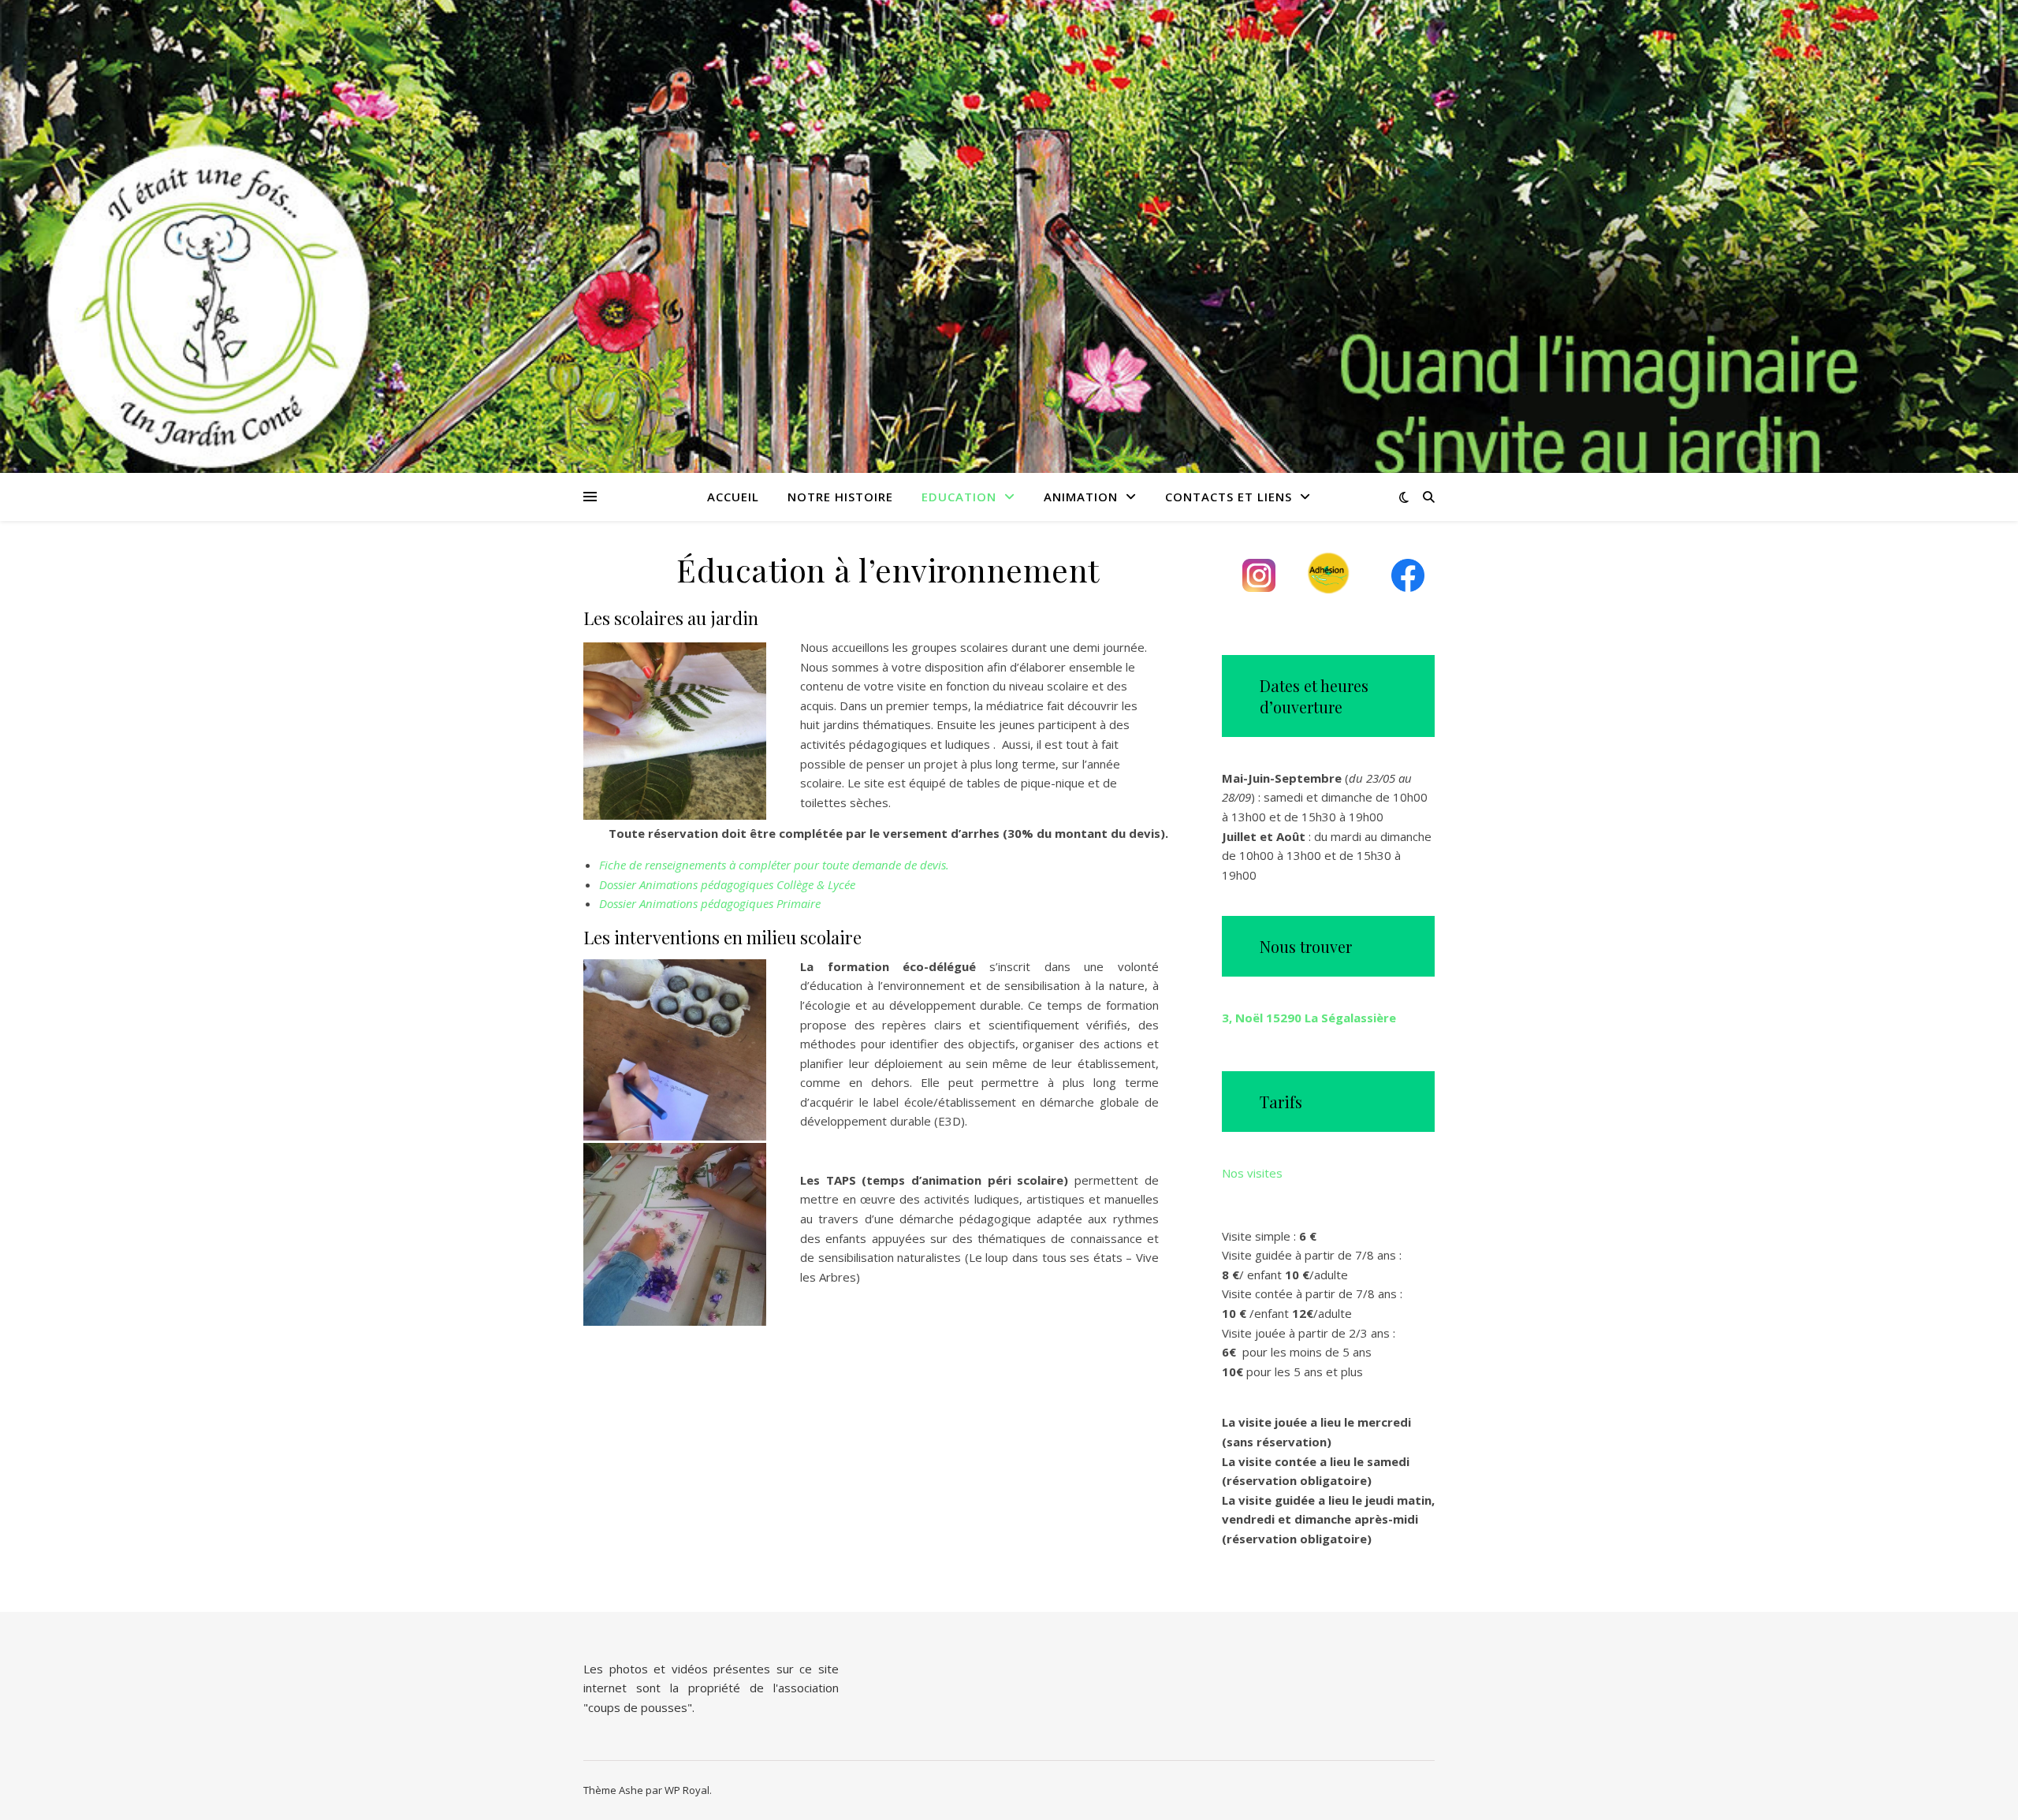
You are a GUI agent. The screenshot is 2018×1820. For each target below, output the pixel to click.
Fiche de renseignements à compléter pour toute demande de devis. (774, 865)
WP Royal (687, 1790)
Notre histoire (840, 497)
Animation (1081, 497)
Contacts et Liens (1229, 497)
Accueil (733, 497)
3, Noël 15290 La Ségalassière (1309, 1018)
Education (959, 497)
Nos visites (1252, 1173)
